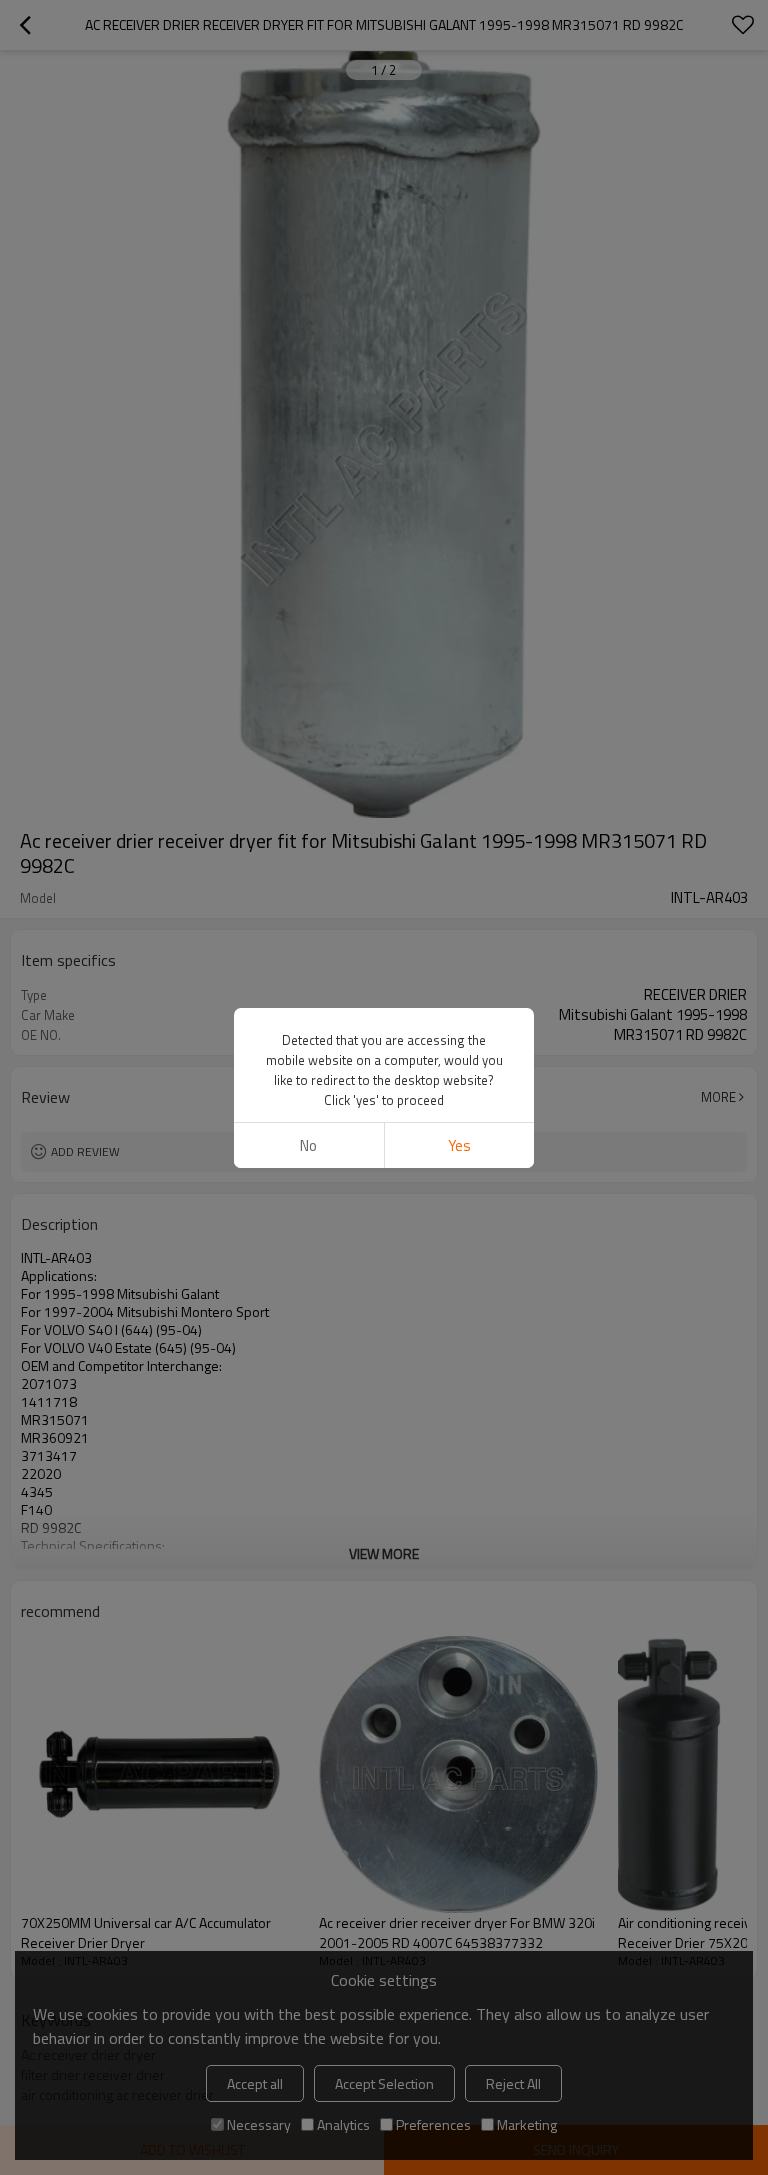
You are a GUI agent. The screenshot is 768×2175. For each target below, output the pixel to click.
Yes (459, 1145)
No (308, 1145)
